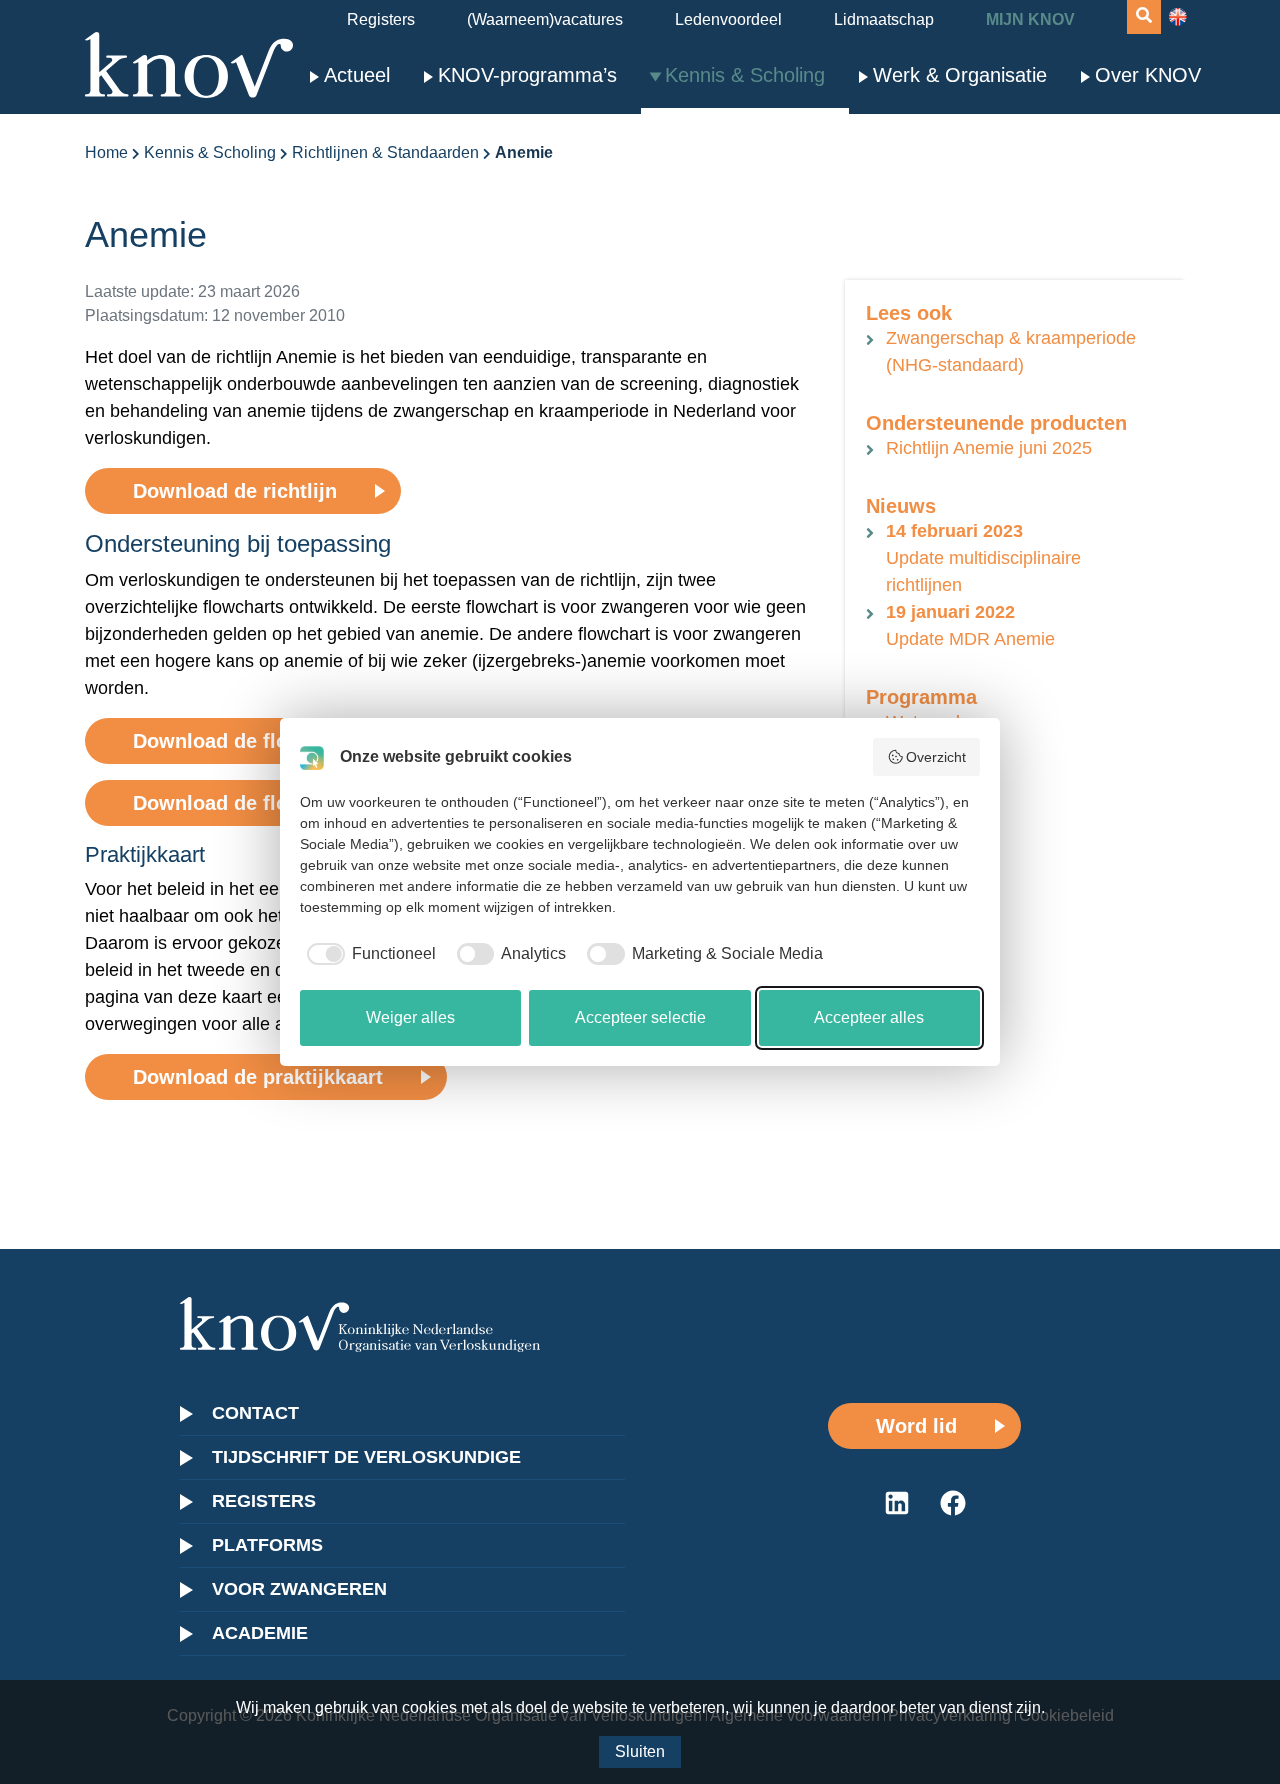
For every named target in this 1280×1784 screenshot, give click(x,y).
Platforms (267, 1545)
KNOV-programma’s (527, 75)
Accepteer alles (869, 1017)
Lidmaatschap (884, 19)
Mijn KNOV (1030, 19)
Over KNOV (1148, 75)
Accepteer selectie (640, 1017)
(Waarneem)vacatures (545, 19)
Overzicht (936, 757)
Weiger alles (410, 1017)
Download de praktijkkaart (258, 1077)
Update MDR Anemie (970, 625)
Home (106, 152)
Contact (255, 1413)
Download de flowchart (243, 741)
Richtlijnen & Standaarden (385, 152)
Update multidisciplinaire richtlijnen (983, 558)
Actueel (357, 75)
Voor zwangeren (299, 1589)
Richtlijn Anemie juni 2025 (989, 448)
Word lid (916, 1426)
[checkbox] (368, 954)
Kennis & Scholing (745, 75)
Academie (260, 1633)
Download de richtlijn (235, 491)
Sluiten (640, 1751)
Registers (381, 19)
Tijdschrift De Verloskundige (366, 1457)
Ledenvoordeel (728, 19)
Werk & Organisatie (960, 75)
